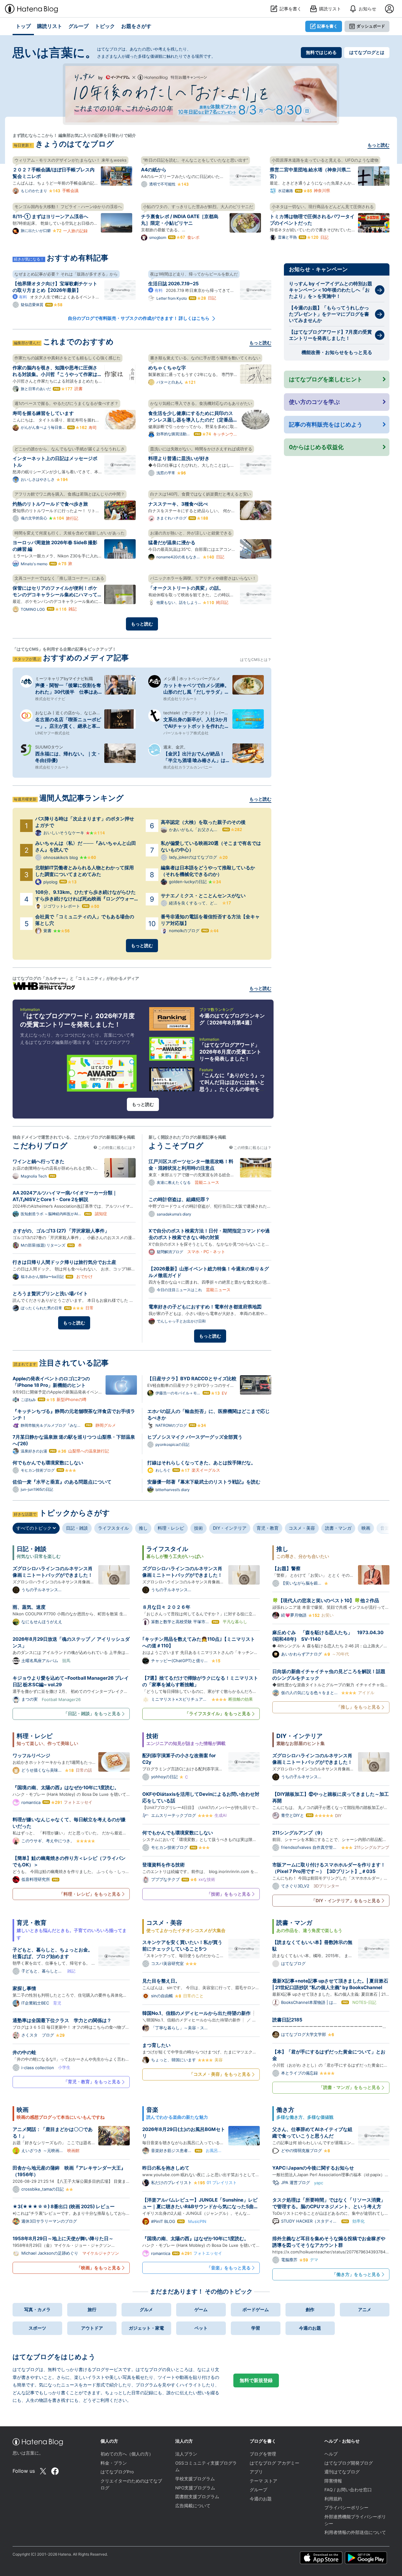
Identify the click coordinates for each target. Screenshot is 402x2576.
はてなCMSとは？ (256, 660)
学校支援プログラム (195, 2479)
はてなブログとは (367, 52)
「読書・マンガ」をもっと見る (350, 2087)
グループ (258, 2490)
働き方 (285, 2110)
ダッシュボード (371, 26)
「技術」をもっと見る (229, 1894)
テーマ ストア (263, 2481)
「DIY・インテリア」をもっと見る (346, 1900)
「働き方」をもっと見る (356, 2274)
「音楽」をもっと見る (229, 2268)
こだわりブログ (40, 1146)
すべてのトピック (35, 1528)
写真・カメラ (37, 2309)
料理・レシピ (171, 1528)
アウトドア (92, 2328)
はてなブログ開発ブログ (349, 2463)
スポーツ (37, 2328)
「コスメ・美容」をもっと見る (220, 2074)
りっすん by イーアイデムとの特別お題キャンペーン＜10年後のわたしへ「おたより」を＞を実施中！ (331, 290)
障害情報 (333, 2481)
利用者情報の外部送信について (355, 2532)
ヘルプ (331, 2454)
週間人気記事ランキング (81, 798)
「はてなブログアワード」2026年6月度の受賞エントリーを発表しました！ (230, 1052)
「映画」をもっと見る (99, 2268)
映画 (366, 1528)
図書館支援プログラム (197, 2497)
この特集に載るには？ (116, 1148)
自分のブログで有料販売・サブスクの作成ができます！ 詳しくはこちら (139, 318)
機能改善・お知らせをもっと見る (337, 352)
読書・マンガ (338, 1528)
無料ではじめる (321, 52)
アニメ (365, 2309)
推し (143, 1528)
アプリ (256, 2472)
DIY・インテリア (230, 1528)
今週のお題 (310, 2328)
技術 (198, 1528)
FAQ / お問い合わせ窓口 (348, 2490)
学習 (256, 2328)
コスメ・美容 (302, 1528)
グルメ (146, 2309)
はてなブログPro (117, 2472)
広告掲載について (193, 2506)
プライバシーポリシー (346, 2508)
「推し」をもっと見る (358, 1707)
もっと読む (378, 145)
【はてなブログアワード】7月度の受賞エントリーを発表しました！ (330, 335)
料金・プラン (114, 2463)
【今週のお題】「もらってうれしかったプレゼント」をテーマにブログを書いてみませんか (329, 314)
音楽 (385, 1528)
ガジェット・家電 (146, 2328)
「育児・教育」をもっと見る (92, 2082)
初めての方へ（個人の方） (127, 2454)
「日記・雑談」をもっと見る (92, 1713)
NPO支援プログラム (195, 2488)
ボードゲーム (256, 2309)
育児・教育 (268, 1528)
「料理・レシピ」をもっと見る (90, 1894)
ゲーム (201, 2309)
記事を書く (327, 26)
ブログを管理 (263, 2454)
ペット (201, 2328)
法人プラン (186, 2454)
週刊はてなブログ (342, 2472)
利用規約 (333, 2499)
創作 (310, 2309)
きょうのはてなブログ (75, 144)
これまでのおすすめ (78, 342)
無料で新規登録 (256, 2380)
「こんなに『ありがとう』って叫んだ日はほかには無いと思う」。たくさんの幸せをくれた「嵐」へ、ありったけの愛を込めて (232, 1089)
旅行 (92, 2309)
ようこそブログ (176, 1146)
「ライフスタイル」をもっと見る (218, 1713)
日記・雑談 (77, 1528)
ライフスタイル (113, 1528)
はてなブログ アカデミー (274, 2463)
